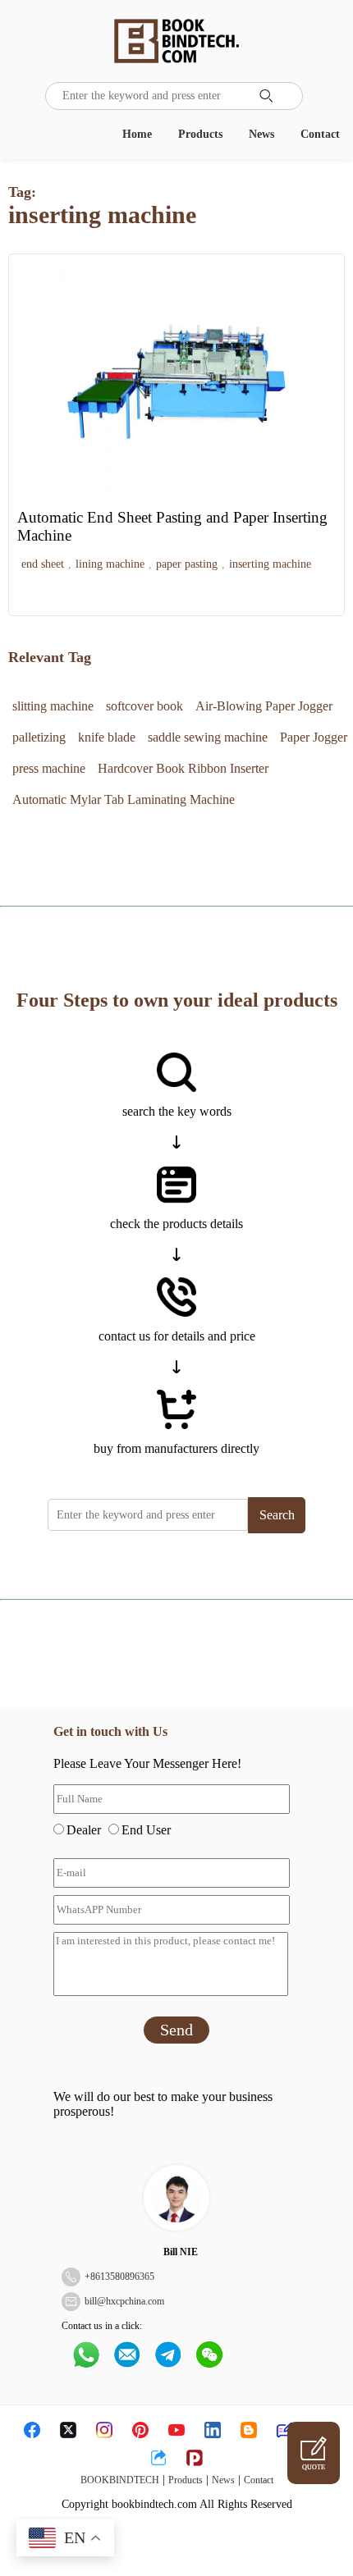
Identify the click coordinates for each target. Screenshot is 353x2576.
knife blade (107, 737)
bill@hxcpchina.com (124, 2301)
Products (200, 134)
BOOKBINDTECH (120, 2480)
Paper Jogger (314, 737)
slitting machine (53, 706)
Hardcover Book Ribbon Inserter (183, 768)
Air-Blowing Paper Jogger (264, 706)
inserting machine (270, 564)
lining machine (110, 564)
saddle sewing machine (208, 737)
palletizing (39, 737)
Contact (320, 134)
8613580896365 (122, 2277)
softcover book (144, 706)
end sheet (43, 564)
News (261, 134)
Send (176, 2030)
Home (137, 134)
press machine (49, 768)
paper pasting (187, 564)
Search (277, 1515)
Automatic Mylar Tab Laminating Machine (124, 799)
